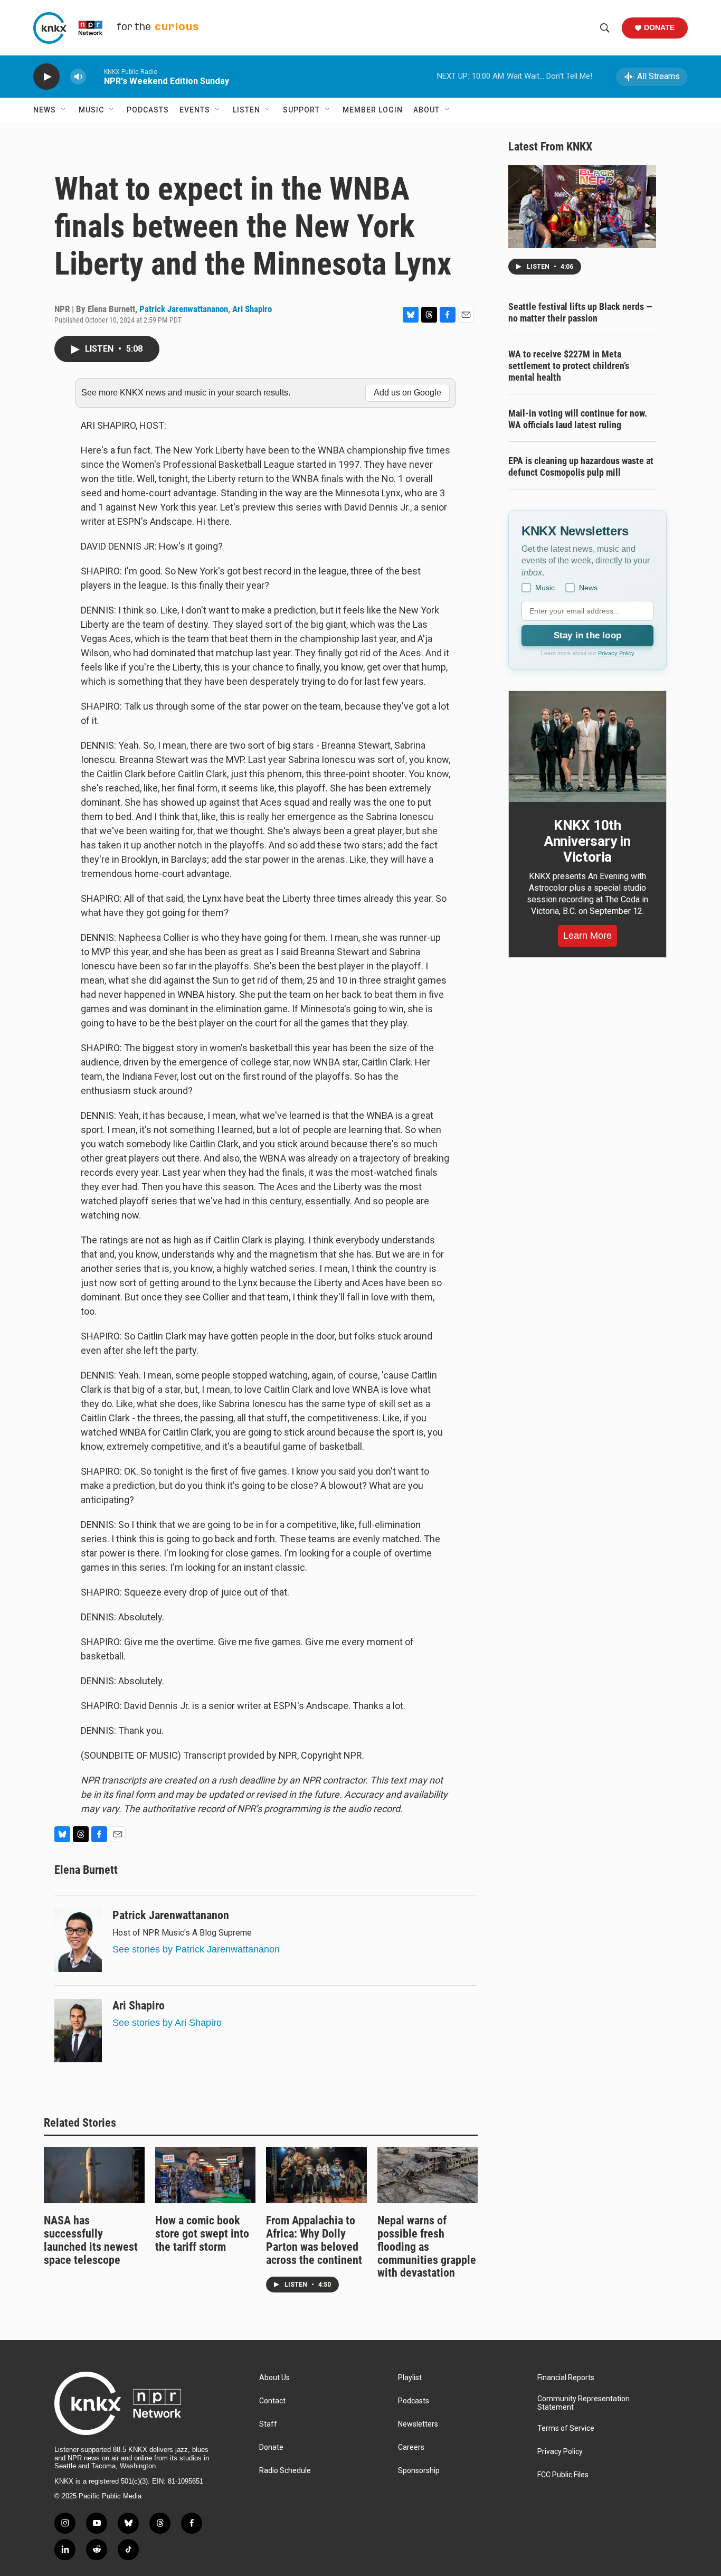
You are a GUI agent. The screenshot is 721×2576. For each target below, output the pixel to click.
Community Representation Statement (584, 2403)
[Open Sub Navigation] (64, 110)
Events (195, 110)
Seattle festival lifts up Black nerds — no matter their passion (580, 312)
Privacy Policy (616, 653)
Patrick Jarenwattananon (184, 309)
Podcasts (148, 110)
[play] (46, 77)
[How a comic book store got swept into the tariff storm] (206, 2175)
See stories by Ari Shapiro (167, 2023)
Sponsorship (419, 2471)
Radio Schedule (285, 2471)
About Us (274, 2378)
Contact (272, 2401)
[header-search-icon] (605, 28)
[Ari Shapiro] (78, 2031)
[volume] (78, 77)
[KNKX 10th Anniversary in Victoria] (587, 747)
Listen (246, 110)
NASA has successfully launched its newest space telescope (91, 2240)
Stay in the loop (587, 635)
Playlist (410, 2378)
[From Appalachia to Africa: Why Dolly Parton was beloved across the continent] (316, 2175)
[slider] (95, 76)
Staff (268, 2424)
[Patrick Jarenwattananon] (78, 1940)
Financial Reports (566, 2378)
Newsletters (418, 2424)
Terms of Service (566, 2428)
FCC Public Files (563, 2475)
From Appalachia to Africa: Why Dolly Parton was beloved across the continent (314, 2240)
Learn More (587, 936)
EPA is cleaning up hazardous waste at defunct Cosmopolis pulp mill (581, 466)
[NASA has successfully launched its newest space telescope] (94, 2175)
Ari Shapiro (252, 309)
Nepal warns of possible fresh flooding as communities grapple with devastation (427, 2247)
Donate (659, 27)
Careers (411, 2447)
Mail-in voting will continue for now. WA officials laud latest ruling (578, 419)
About (426, 110)
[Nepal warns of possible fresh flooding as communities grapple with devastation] (428, 2175)
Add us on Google (407, 393)
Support (301, 110)
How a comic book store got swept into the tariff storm (202, 2234)
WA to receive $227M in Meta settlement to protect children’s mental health (569, 366)
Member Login (373, 110)
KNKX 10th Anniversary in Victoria (587, 841)
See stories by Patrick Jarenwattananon (196, 1949)
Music (91, 110)
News (45, 110)
